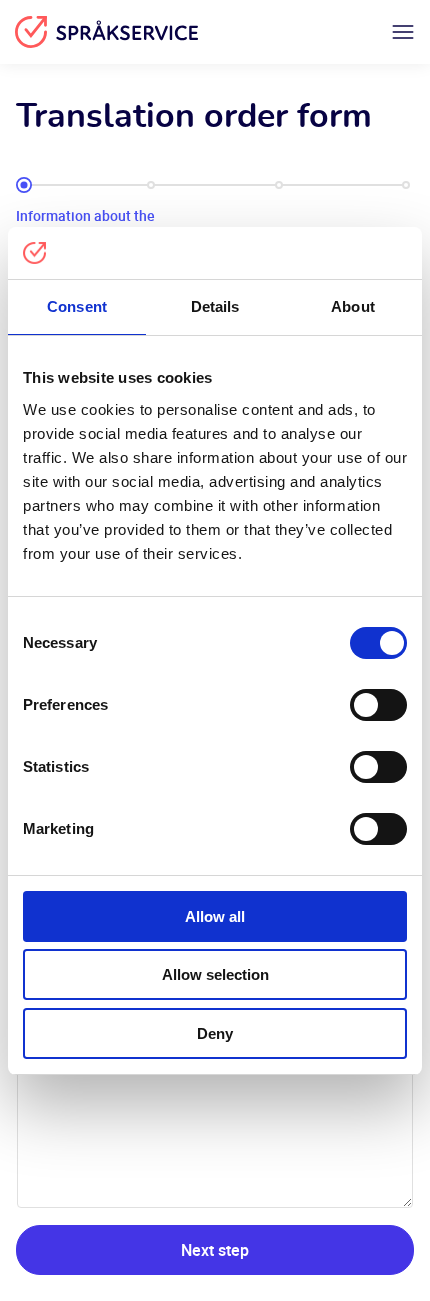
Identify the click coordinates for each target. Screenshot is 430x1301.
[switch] (378, 705)
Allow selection (215, 974)
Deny (215, 1033)
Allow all (215, 916)
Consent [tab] (77, 306)
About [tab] (353, 306)
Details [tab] (215, 306)
